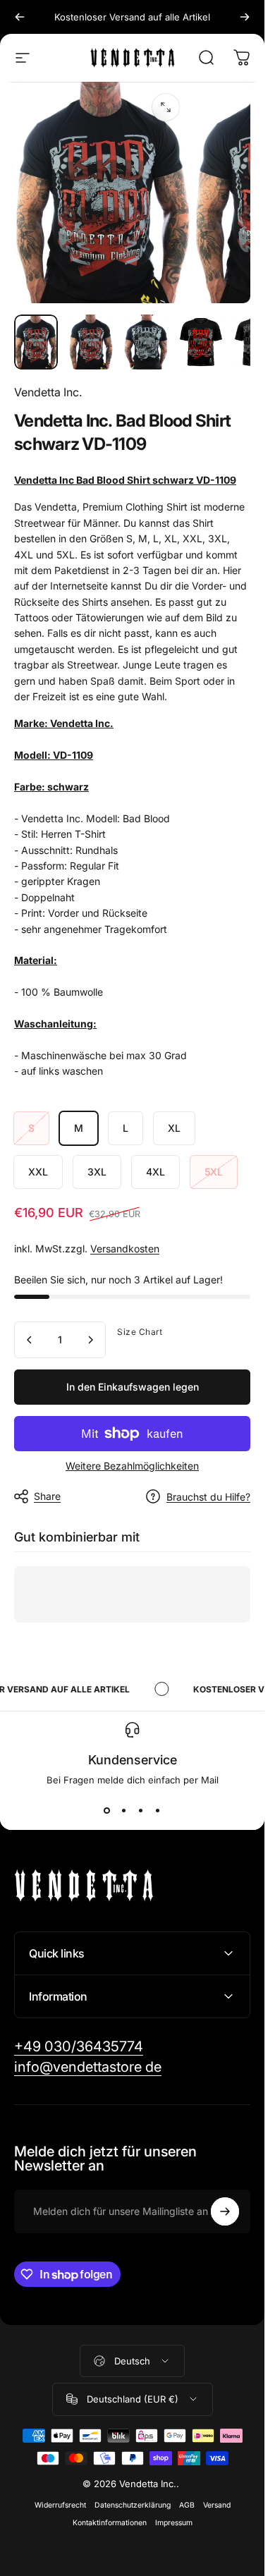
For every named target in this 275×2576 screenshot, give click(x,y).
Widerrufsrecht (60, 2505)
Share (47, 1496)
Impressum (174, 2523)
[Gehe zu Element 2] (146, 342)
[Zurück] (20, 17)
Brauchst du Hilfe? (208, 1497)
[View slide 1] (107, 1811)
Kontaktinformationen (110, 2523)
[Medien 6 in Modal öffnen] (166, 107)
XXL (38, 1172)
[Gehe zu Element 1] (91, 342)
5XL (214, 1172)
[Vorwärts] (245, 17)
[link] (79, 2047)
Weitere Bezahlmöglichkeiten (132, 1466)
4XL (155, 1172)
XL (174, 1128)
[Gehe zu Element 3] (201, 342)
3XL (97, 1172)
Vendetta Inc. (48, 392)
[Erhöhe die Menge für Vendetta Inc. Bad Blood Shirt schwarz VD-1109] (90, 1340)
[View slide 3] (141, 1811)
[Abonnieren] (225, 2211)
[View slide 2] (124, 1811)
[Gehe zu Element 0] (36, 342)
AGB (187, 2505)
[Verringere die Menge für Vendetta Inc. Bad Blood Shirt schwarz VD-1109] (30, 1340)
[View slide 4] (158, 1811)
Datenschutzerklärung (133, 2505)
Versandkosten (125, 1249)
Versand (217, 2505)
